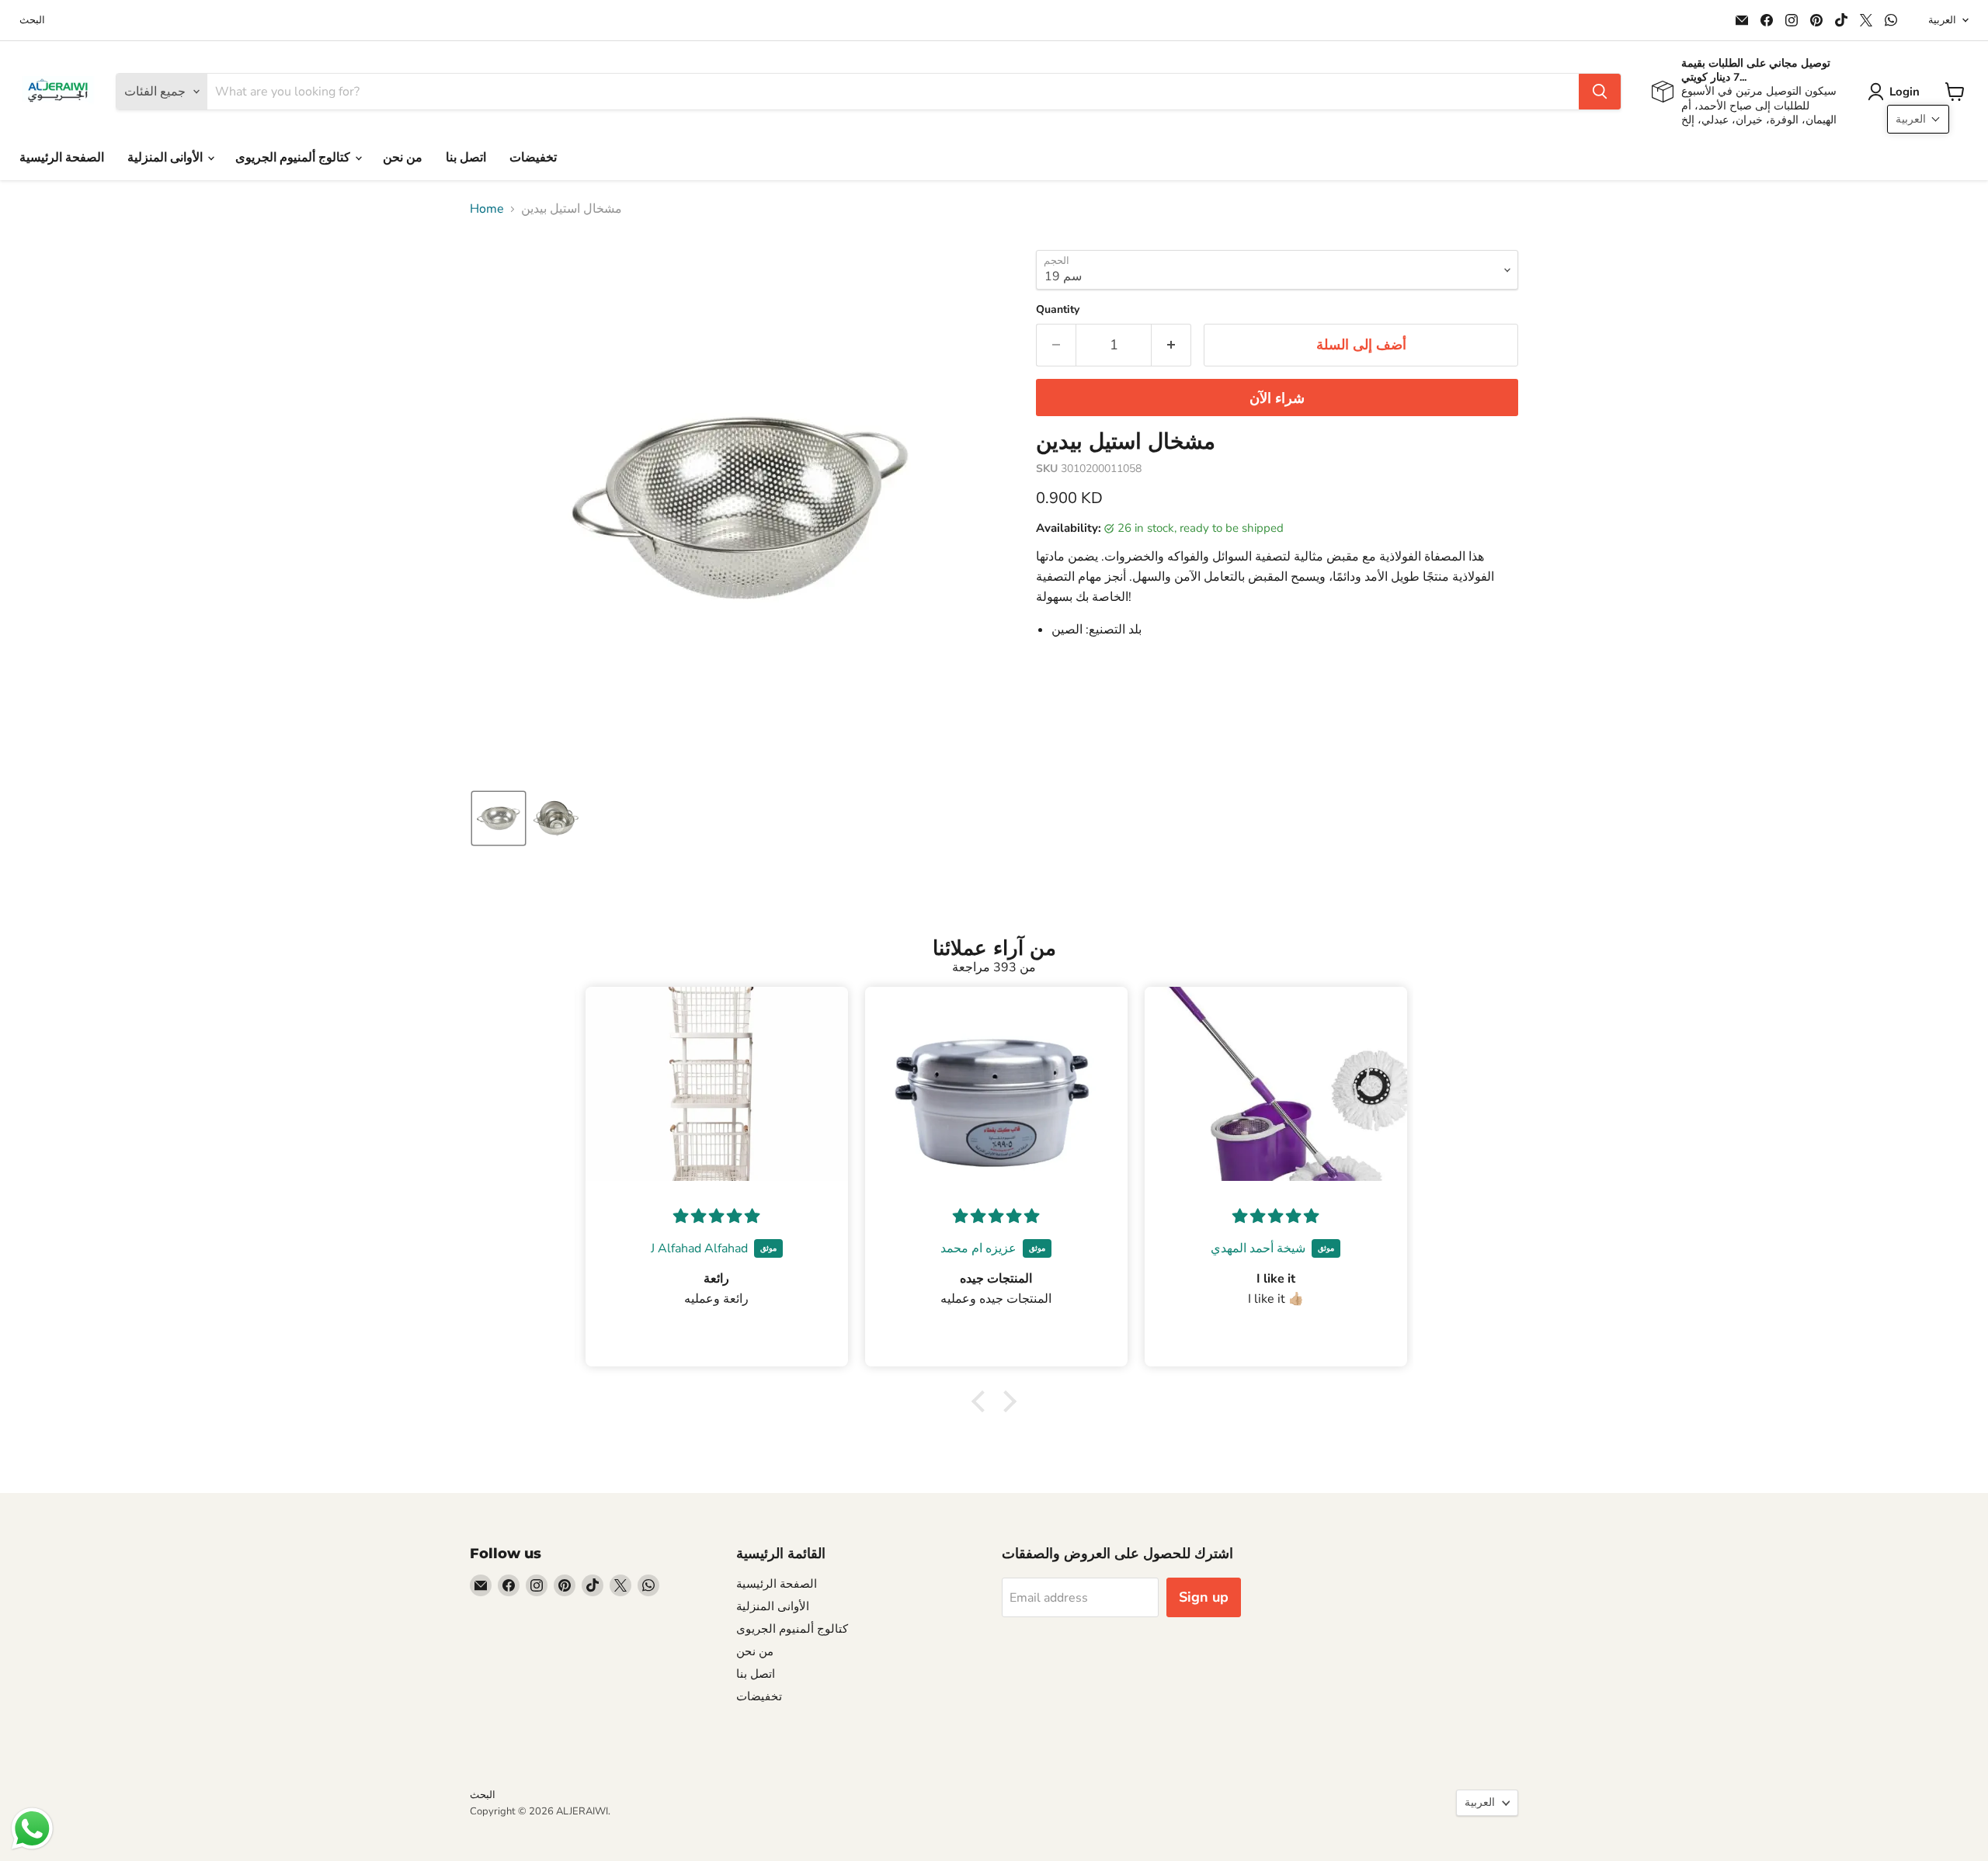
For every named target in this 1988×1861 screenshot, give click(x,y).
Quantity (1058, 310)
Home (487, 209)
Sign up (1204, 1597)
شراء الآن (1277, 398)
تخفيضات (533, 158)
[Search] (1600, 92)
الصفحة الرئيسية (62, 158)
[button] (1897, 92)
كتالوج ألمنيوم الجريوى (294, 158)
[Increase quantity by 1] (1171, 345)
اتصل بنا (466, 158)
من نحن (403, 158)
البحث (32, 21)
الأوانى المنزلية (167, 158)
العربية (1942, 20)
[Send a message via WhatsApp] (32, 1829)
